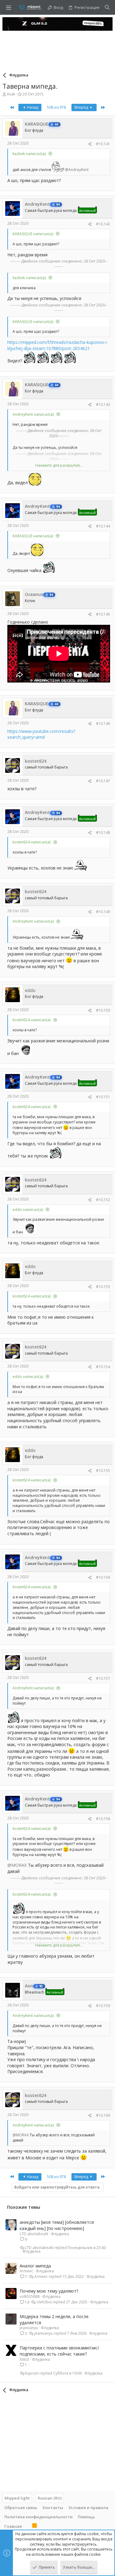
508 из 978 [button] (56, 107)
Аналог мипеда (35, 2266)
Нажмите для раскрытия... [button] (59, 465)
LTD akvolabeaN (34, 2234)
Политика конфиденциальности (38, 2517)
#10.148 (103, 833)
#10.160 (103, 2115)
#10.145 (103, 614)
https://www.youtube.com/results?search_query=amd (41, 734)
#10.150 (103, 1010)
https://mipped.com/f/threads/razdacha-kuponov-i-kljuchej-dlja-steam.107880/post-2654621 (58, 345)
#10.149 (103, 912)
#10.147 (103, 781)
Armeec (26, 2271)
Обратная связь (21, 2508)
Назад (32, 107)
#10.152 (103, 1200)
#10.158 (103, 1819)
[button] (9, 7)
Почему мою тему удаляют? (49, 2291)
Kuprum (32, 2373)
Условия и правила (88, 2508)
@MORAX (17, 1865)
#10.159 (103, 2006)
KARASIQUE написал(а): (33, 234)
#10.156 (103, 1577)
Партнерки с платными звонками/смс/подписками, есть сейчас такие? (59, 2351)
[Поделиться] (90, 144)
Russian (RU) (50, 2498)
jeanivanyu (29, 2328)
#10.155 (103, 1471)
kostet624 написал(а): (32, 842)
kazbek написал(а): (29, 154)
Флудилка (60, 2234)
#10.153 (103, 1287)
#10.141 (103, 144)
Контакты (53, 2508)
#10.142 (103, 224)
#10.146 (103, 724)
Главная (13, 2526)
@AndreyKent (77, 170)
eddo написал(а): (28, 1210)
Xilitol (24, 2359)
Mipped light (17, 2498)
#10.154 (103, 1367)
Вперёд (82, 107)
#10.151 (103, 1097)
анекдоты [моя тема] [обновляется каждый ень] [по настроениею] (57, 2225)
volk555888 (30, 2296)
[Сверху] (27, 2526)
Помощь (86, 2517)
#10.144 (103, 526)
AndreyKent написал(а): (33, 414)
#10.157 (103, 1678)
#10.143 (103, 405)
